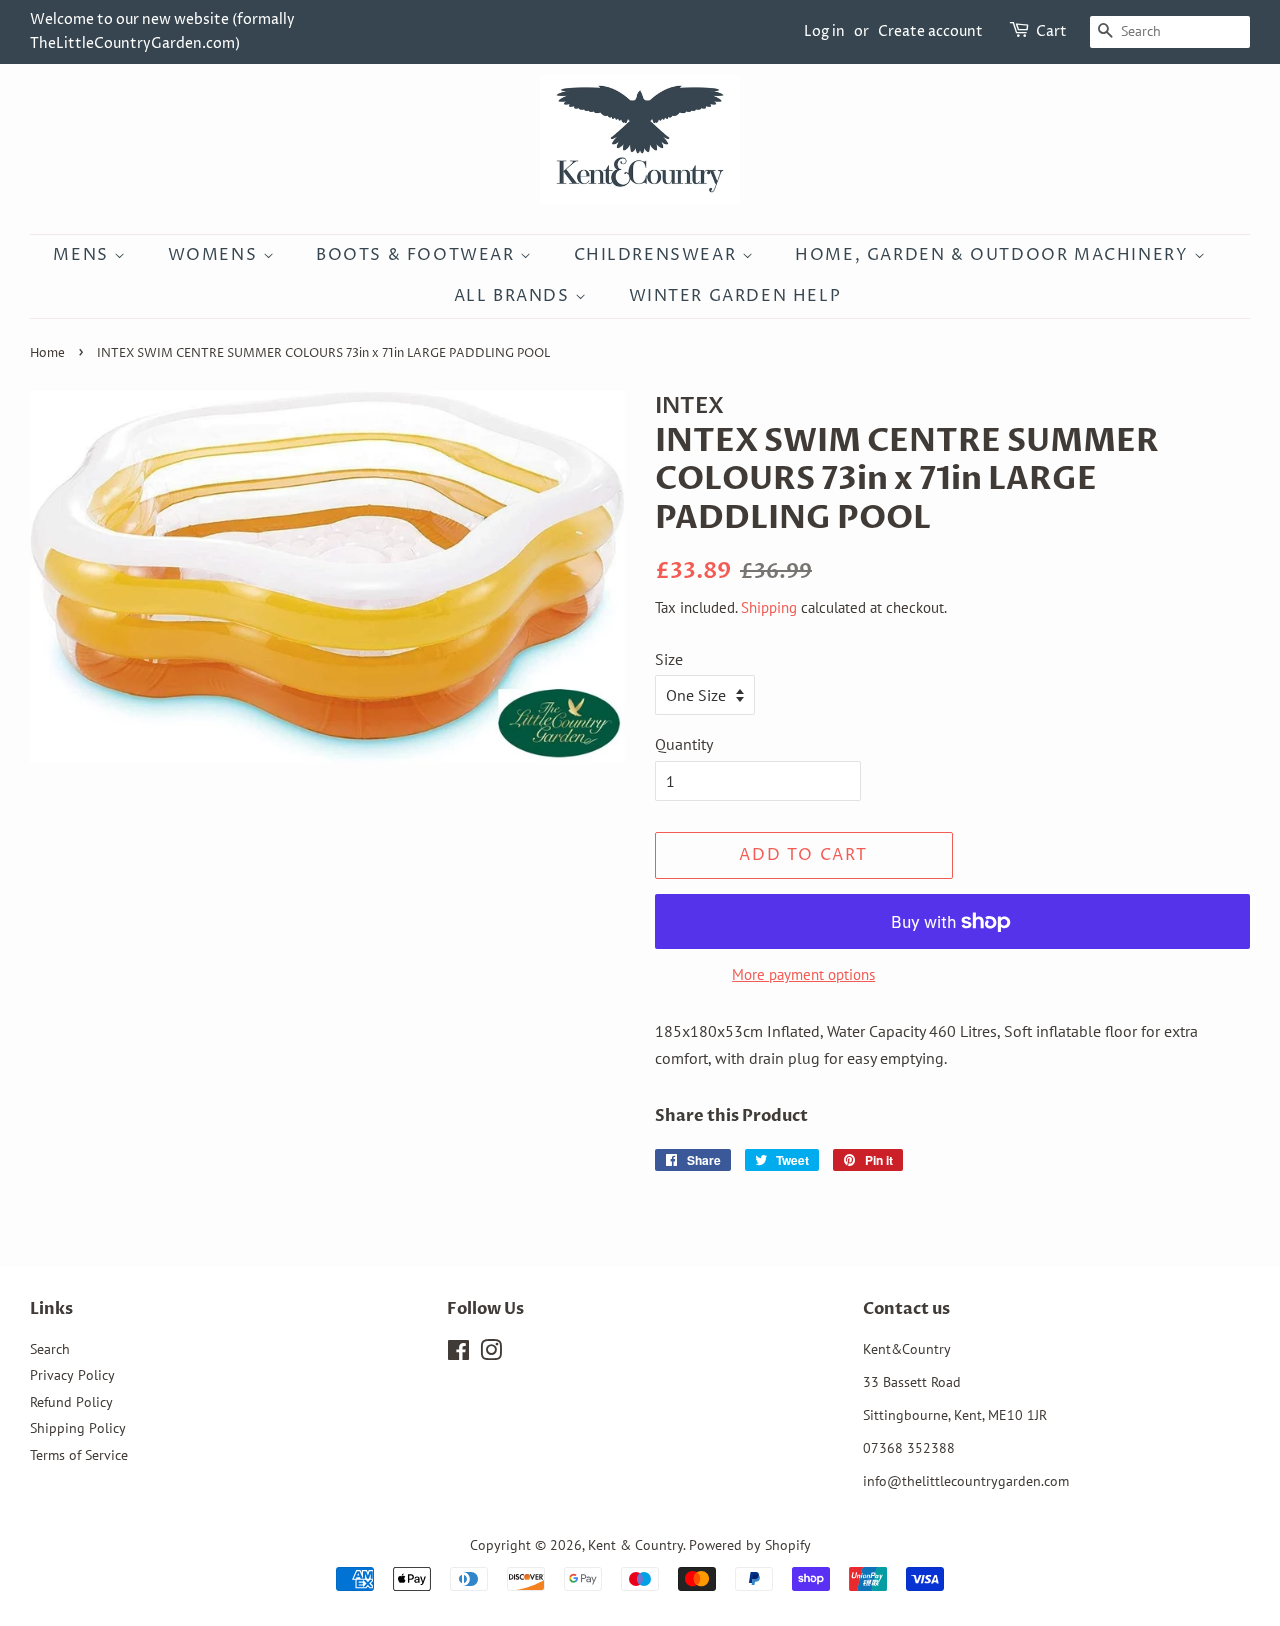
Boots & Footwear (418, 255)
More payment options (803, 974)
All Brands (515, 296)
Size (669, 659)
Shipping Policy (78, 1428)
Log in (824, 31)
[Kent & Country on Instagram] (491, 1354)
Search (50, 1349)
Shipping (769, 607)
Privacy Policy (72, 1375)
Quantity (684, 744)
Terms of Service (79, 1455)
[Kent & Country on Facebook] (458, 1354)
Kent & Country (635, 1545)
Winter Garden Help (735, 296)
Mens (83, 255)
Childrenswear (658, 255)
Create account (930, 31)
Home (47, 353)
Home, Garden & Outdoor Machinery (994, 255)
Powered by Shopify (750, 1545)
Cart (1051, 31)
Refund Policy (71, 1402)
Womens (215, 255)
